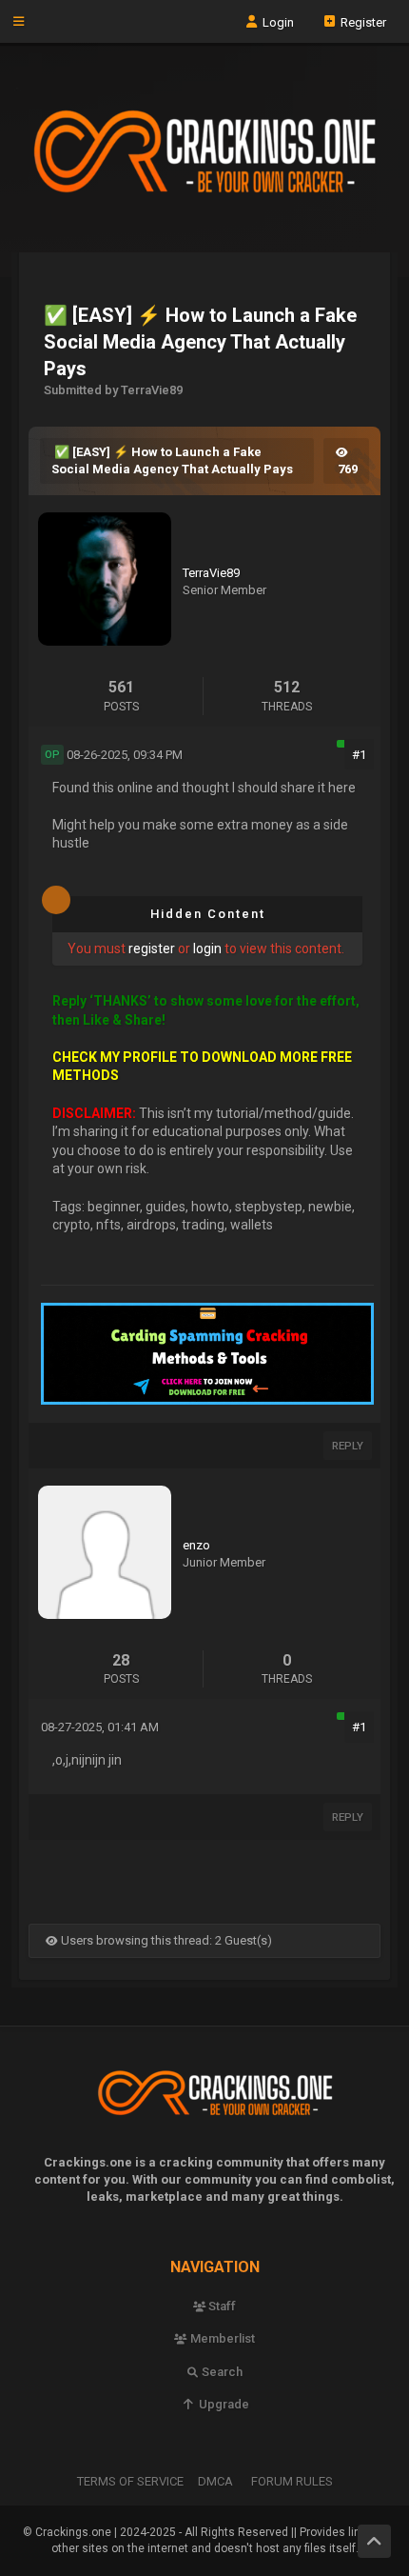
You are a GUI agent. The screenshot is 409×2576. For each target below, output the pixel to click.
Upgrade (222, 2404)
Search (221, 2372)
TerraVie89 (211, 573)
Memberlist (221, 2338)
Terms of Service (130, 2481)
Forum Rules (292, 2481)
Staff (221, 2306)
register (152, 949)
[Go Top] (374, 2541)
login (207, 949)
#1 (359, 755)
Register (362, 21)
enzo (196, 1545)
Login (277, 21)
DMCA (215, 2481)
